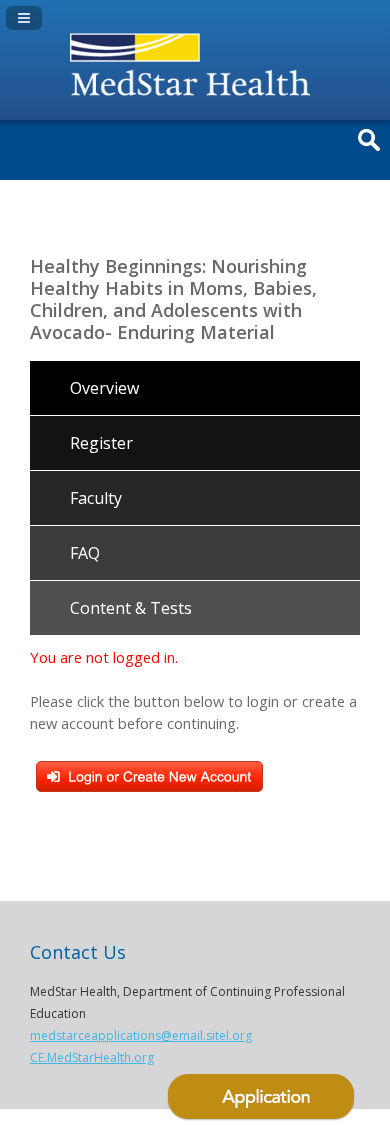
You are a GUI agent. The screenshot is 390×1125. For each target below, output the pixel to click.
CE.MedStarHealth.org (92, 1057)
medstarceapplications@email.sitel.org (141, 1035)
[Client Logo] (195, 99)
